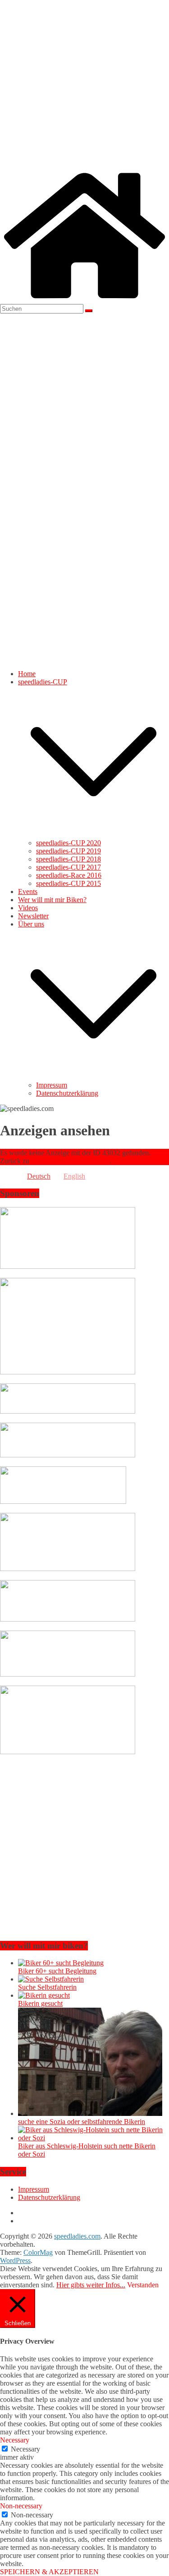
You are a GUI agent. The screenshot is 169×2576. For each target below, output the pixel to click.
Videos (28, 908)
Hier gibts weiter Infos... (91, 2285)
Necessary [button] (15, 2440)
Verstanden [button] (143, 2285)
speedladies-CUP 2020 (69, 843)
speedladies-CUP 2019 (69, 851)
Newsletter (33, 916)
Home (27, 674)
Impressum (52, 1085)
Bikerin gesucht (40, 2003)
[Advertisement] (84, 85)
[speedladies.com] (84, 300)
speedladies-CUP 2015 (69, 883)
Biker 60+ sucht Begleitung (57, 1971)
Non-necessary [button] (21, 2506)
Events (28, 892)
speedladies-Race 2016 (69, 875)
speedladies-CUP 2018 (69, 859)
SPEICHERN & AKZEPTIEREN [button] (49, 2572)
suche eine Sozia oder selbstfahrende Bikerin (82, 2122)
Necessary (25, 2449)
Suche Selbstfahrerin (47, 1987)
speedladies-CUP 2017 (69, 867)
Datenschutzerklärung (67, 1093)
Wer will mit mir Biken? (52, 900)
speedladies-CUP (43, 682)
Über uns (31, 924)
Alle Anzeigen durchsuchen (70, 1161)
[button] (94, 835)
